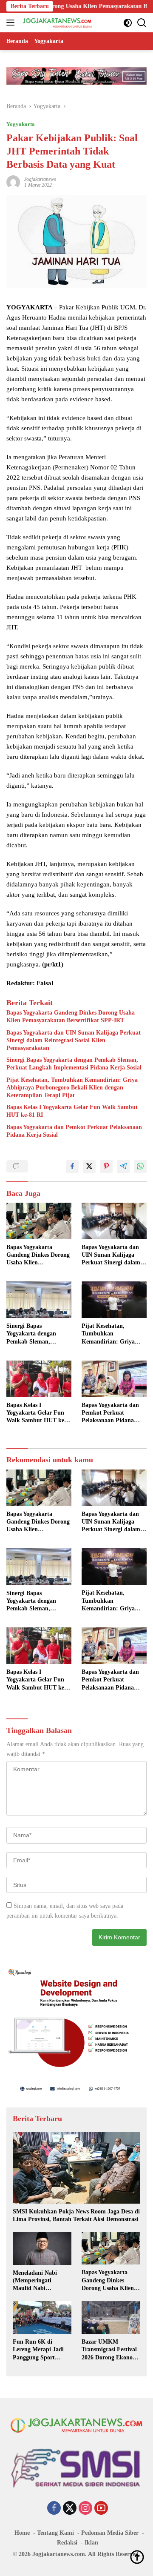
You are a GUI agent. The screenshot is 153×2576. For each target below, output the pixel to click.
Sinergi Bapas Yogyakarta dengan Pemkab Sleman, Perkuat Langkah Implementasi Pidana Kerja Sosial (74, 1064)
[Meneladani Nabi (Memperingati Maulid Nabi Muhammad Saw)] (42, 2248)
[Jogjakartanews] (57, 23)
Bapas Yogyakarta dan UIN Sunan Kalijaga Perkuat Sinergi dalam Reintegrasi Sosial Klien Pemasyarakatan (74, 1040)
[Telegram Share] (123, 1166)
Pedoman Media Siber (110, 2533)
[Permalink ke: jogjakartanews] (13, 182)
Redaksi (67, 2543)
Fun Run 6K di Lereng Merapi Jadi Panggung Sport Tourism (38, 2350)
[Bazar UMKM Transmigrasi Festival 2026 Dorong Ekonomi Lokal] (111, 2318)
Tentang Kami (55, 2533)
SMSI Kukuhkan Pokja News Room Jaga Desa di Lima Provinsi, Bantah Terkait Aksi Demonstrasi (76, 2215)
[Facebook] (54, 2509)
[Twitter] (70, 2509)
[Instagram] (85, 2509)
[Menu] (12, 23)
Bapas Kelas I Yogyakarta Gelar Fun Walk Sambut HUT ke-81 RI (72, 1111)
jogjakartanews (40, 179)
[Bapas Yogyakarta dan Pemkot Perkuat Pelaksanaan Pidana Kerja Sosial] (114, 1379)
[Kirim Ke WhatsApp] (140, 1166)
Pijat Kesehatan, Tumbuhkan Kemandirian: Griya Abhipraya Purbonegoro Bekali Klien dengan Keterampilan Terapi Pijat (72, 1088)
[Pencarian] (142, 23)
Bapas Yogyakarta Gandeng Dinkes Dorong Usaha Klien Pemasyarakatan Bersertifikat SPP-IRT (71, 1016)
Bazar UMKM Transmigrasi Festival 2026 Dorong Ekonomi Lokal (110, 2350)
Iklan (91, 2543)
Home (22, 2533)
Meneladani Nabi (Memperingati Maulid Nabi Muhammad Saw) (36, 2281)
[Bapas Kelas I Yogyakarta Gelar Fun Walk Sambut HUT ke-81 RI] (39, 1379)
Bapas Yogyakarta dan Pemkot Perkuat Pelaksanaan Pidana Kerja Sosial (74, 1131)
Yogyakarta (21, 124)
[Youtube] (101, 2509)
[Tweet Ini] (89, 1166)
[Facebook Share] (72, 1166)
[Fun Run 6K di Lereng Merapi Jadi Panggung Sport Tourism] (42, 2318)
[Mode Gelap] (128, 23)
